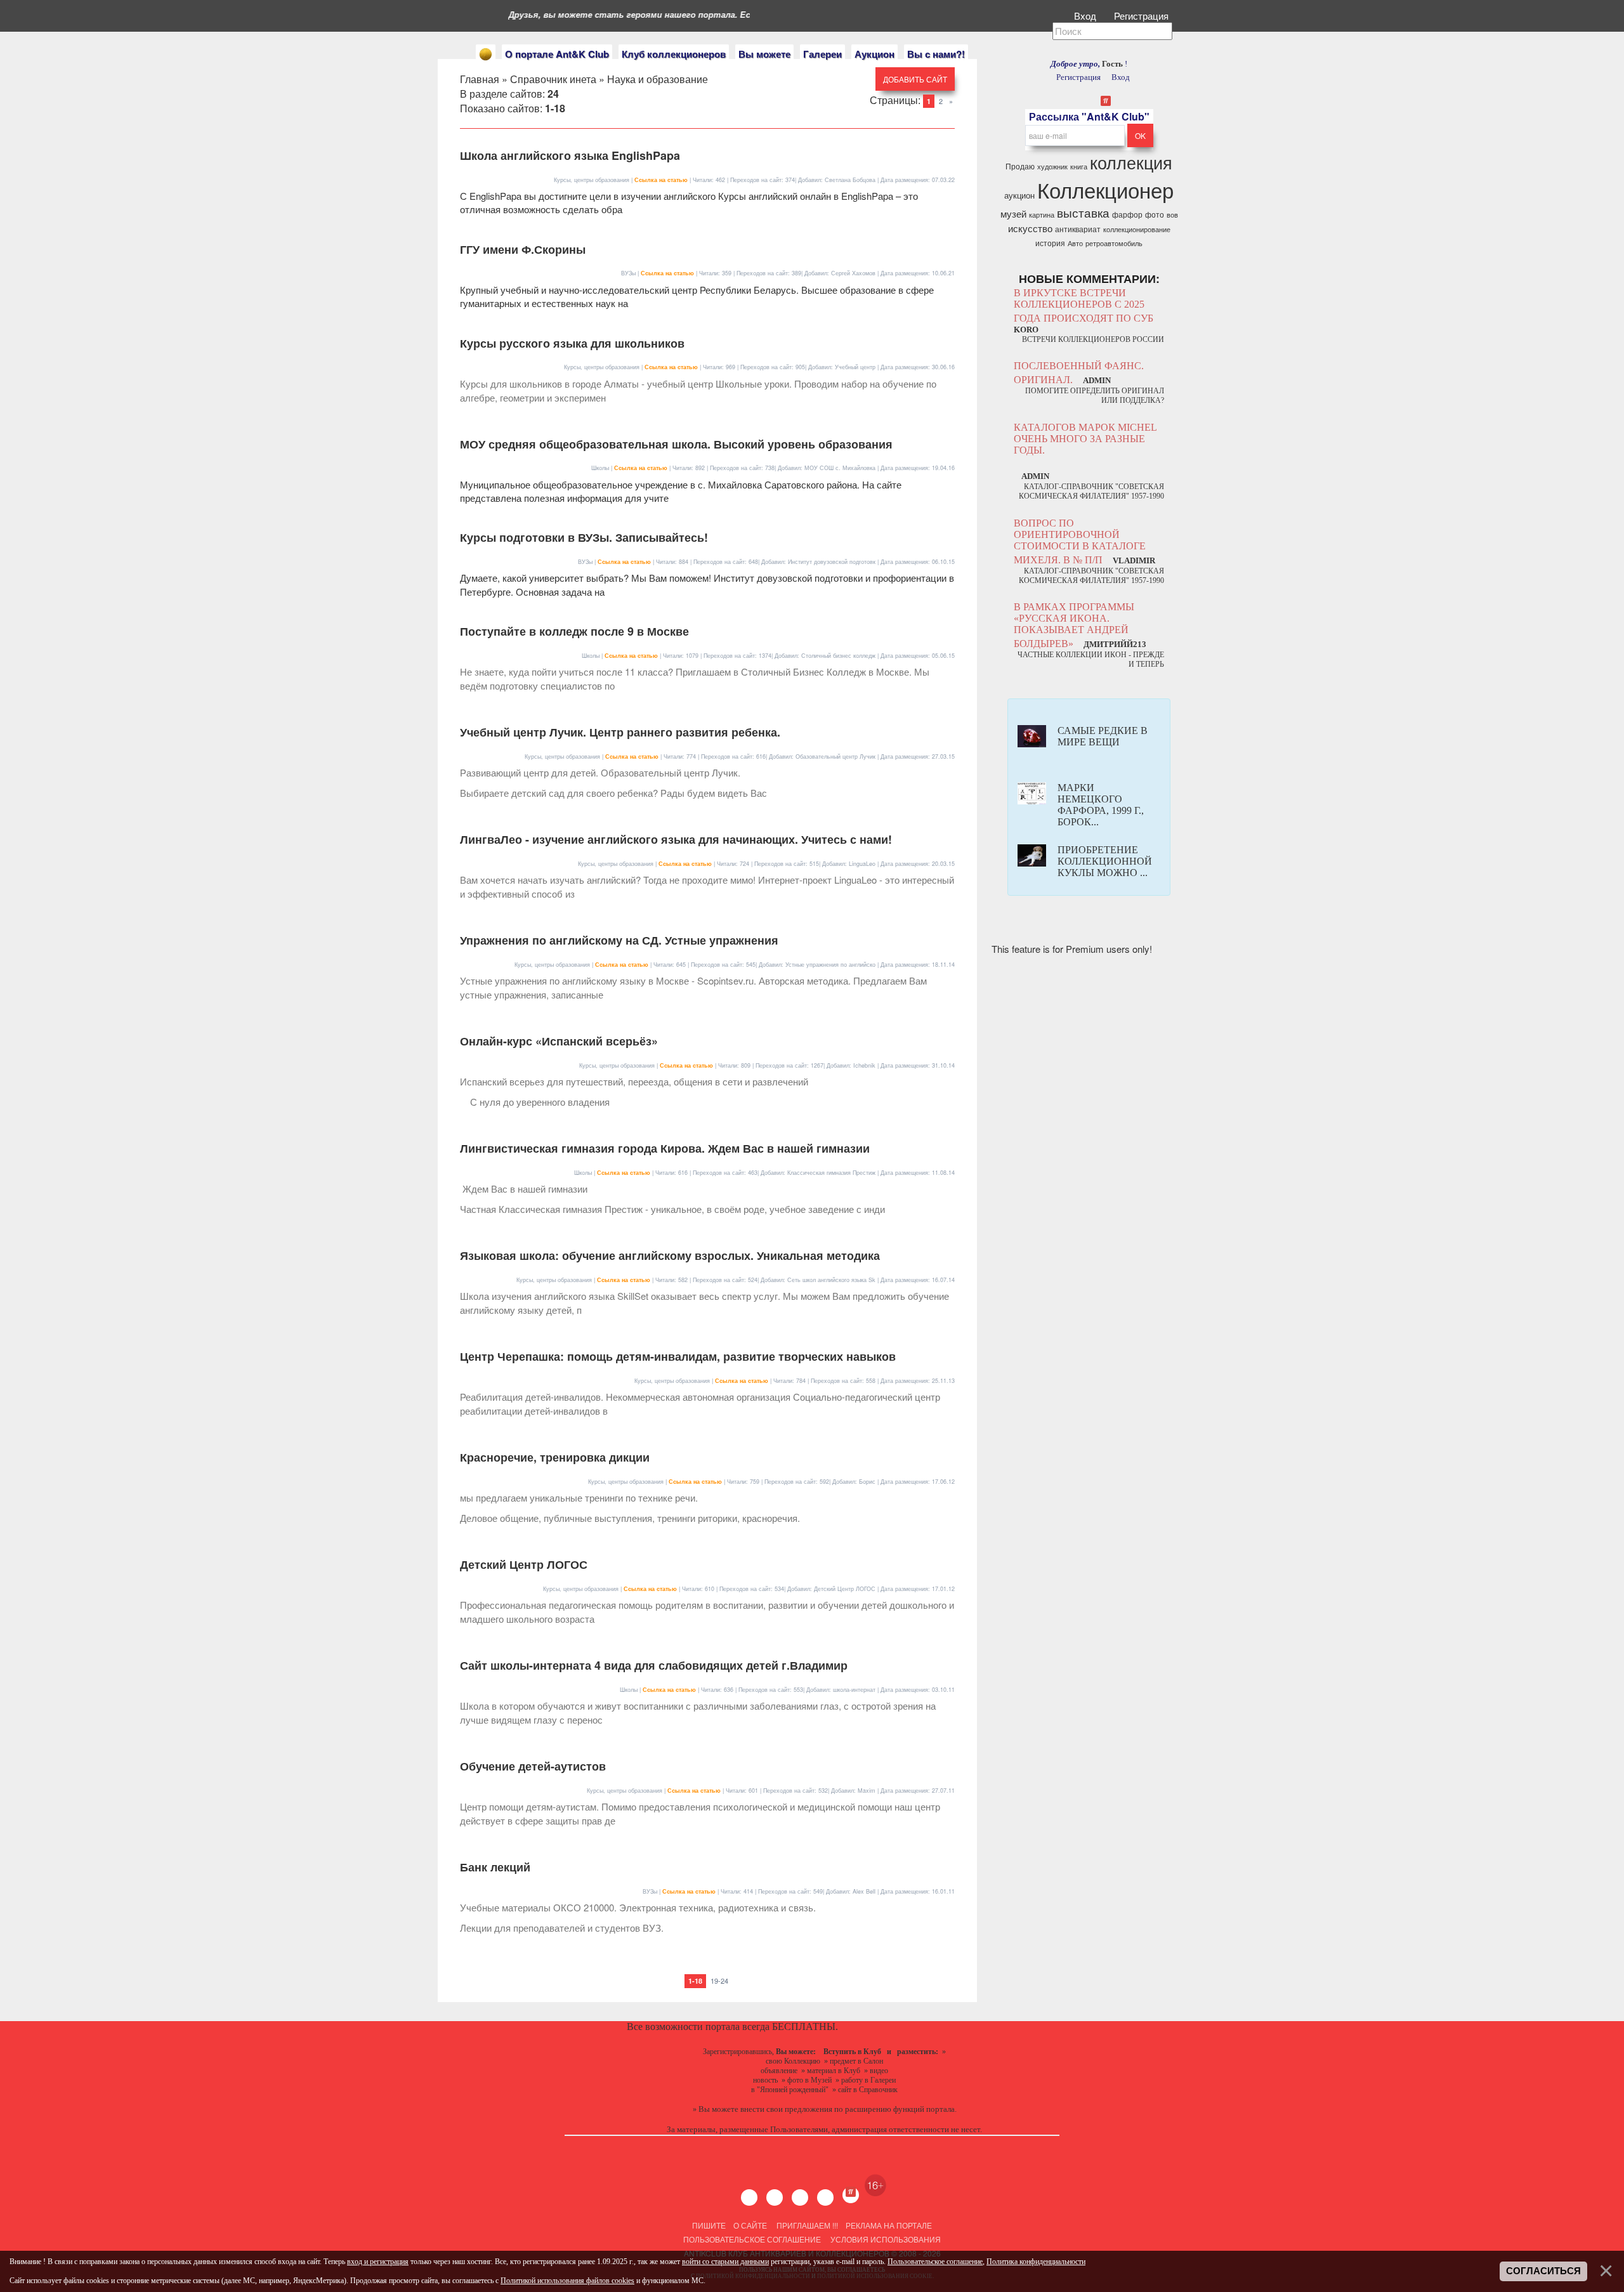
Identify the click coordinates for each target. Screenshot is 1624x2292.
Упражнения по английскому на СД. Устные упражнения (619, 940)
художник (1052, 167)
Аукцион (874, 54)
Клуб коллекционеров (674, 54)
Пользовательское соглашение (752, 2239)
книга (1079, 167)
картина (1042, 215)
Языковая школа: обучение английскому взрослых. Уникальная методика (670, 1255)
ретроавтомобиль (1114, 243)
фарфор (1127, 214)
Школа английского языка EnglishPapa (570, 155)
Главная (480, 79)
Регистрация (1143, 16)
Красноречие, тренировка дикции (555, 1457)
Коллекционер (1105, 189)
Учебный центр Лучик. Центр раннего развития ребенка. (620, 732)
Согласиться (1543, 2271)
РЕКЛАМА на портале (889, 2225)
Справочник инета (553, 79)
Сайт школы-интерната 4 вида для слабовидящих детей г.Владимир (654, 1665)
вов (1172, 215)
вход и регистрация (378, 2262)
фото (1155, 214)
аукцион (1019, 195)
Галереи (822, 54)
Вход (1086, 16)
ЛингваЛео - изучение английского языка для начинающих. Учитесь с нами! (676, 839)
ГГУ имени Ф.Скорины (523, 249)
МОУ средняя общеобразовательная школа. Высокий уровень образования (676, 444)
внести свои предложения (786, 2109)
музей (1013, 213)
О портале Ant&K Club (557, 54)
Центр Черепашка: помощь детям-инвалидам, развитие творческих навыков (678, 1356)
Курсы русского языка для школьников (572, 343)
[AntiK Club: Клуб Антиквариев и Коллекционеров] (486, 54)
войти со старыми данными (725, 2262)
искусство (1030, 228)
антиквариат (1078, 229)
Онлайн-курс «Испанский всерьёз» (559, 1041)
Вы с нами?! (936, 54)
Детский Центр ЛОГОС (524, 1564)
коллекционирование (1137, 229)
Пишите (709, 2225)
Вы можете (764, 54)
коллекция (1131, 162)
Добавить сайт (915, 79)
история (1050, 243)
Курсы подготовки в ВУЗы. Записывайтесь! (584, 537)
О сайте (750, 2225)
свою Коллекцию (793, 2061)
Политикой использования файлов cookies (567, 2281)
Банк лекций (495, 1867)
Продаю (1020, 166)
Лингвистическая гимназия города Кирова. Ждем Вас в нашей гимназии (665, 1148)
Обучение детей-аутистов (533, 1766)
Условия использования (885, 2239)
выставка (1083, 213)
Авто (1075, 243)
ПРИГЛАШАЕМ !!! (807, 2225)
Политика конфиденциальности (1036, 2262)
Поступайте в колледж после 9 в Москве (574, 631)
